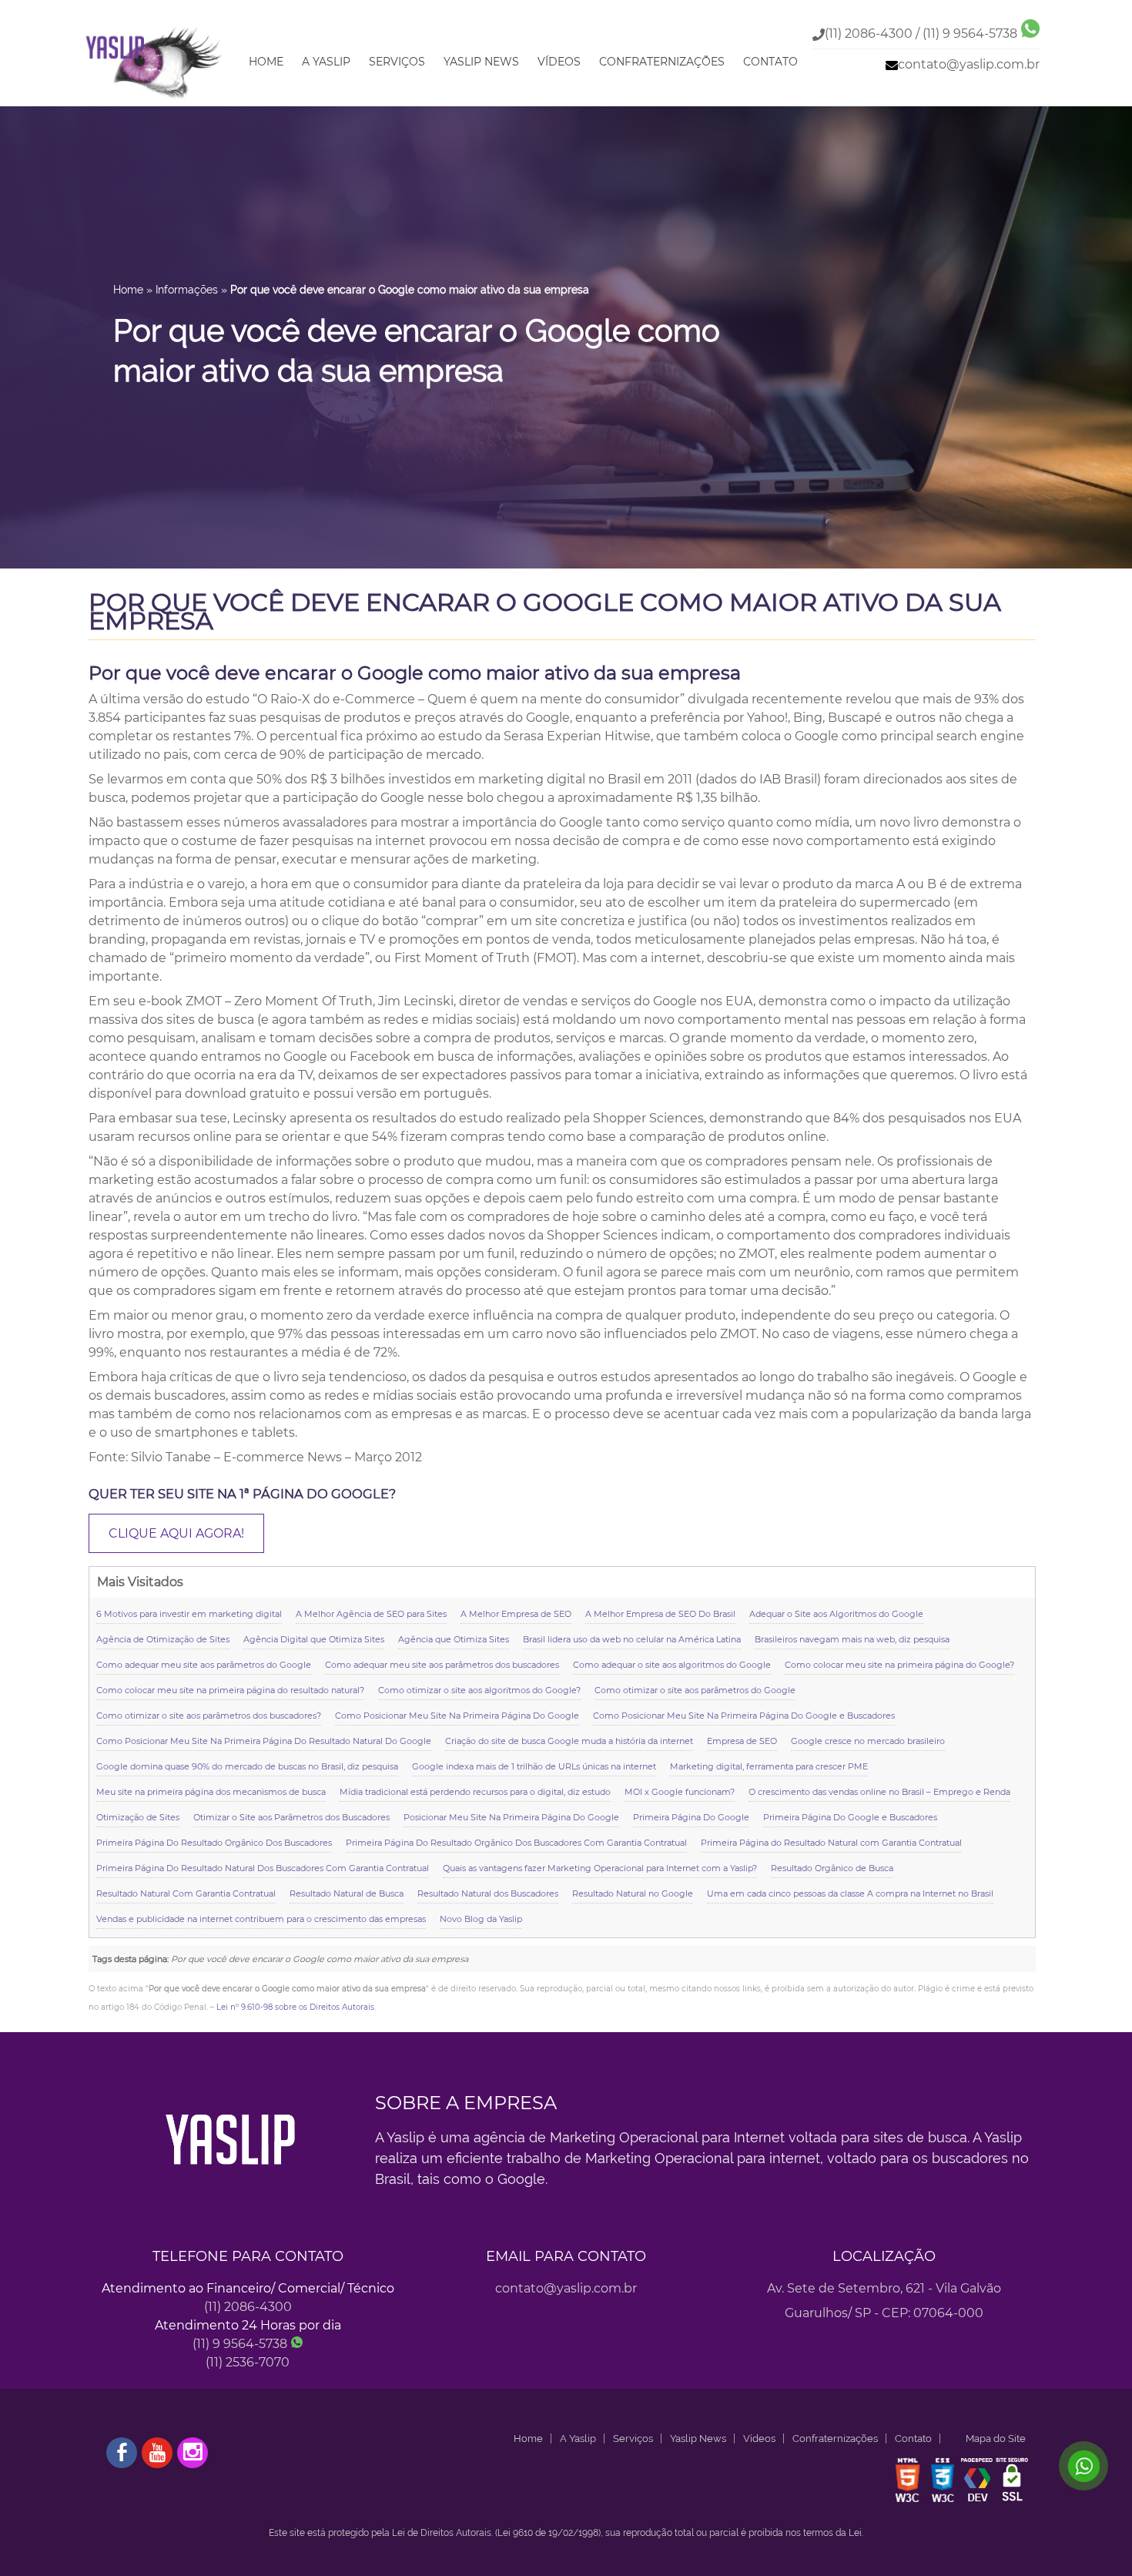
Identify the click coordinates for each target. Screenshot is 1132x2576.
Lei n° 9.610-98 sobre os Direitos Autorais (295, 2007)
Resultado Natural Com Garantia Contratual (186, 1893)
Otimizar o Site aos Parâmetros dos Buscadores (291, 1817)
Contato (770, 62)
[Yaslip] (155, 100)
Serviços (397, 62)
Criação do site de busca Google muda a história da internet (569, 1741)
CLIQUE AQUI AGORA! (176, 1533)
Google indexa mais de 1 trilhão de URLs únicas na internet (534, 1766)
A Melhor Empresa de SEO (516, 1614)
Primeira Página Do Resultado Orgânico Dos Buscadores (214, 1843)
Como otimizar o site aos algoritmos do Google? (479, 1690)
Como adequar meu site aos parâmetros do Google (204, 1665)
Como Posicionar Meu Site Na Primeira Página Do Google (457, 1716)
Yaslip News (481, 62)
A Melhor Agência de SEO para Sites (371, 1614)
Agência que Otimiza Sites (454, 1639)
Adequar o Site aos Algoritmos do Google (836, 1614)
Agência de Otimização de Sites (163, 1639)
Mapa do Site (996, 2438)
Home (266, 62)
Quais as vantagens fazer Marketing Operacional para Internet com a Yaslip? (600, 1868)
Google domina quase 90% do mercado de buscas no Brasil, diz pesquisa (247, 1766)
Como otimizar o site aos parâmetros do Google (695, 1690)
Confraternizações (662, 62)
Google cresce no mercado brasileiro (868, 1741)
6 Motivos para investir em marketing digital (189, 1614)
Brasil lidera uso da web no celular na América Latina (632, 1639)
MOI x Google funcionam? (680, 1792)
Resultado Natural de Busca (347, 1893)
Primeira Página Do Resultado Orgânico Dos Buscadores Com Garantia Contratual (516, 1843)
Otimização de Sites (138, 1817)
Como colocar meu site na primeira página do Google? (899, 1665)
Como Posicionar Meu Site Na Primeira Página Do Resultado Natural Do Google (264, 1741)
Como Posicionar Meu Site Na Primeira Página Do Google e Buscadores (744, 1716)
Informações (187, 290)
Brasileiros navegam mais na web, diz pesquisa (852, 1639)
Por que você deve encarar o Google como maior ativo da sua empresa (545, 611)
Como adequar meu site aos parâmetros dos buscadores (442, 1665)
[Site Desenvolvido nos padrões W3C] (908, 2501)
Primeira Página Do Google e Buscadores (850, 1817)
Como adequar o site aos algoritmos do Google (672, 1665)
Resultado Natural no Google (633, 1893)
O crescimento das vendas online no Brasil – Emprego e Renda (879, 1792)
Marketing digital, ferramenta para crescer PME (769, 1766)
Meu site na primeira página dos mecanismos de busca (211, 1792)
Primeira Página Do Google (691, 1817)
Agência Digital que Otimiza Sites (314, 1639)
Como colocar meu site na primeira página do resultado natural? (230, 1690)
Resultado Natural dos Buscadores (488, 1893)
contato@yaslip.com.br (969, 64)
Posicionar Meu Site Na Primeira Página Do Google (511, 1817)
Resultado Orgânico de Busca (832, 1868)
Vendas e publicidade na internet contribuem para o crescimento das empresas (261, 1919)
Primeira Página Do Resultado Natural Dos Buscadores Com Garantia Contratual (263, 1868)
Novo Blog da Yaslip (481, 1919)
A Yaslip (326, 62)
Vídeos (559, 62)
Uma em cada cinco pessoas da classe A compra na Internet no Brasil (850, 1893)
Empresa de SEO (742, 1741)
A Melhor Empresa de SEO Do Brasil (660, 1614)
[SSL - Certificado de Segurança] (1012, 2501)
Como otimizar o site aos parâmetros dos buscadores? (209, 1716)
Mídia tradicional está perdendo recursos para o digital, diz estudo (475, 1792)
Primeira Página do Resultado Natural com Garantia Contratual (831, 1843)
